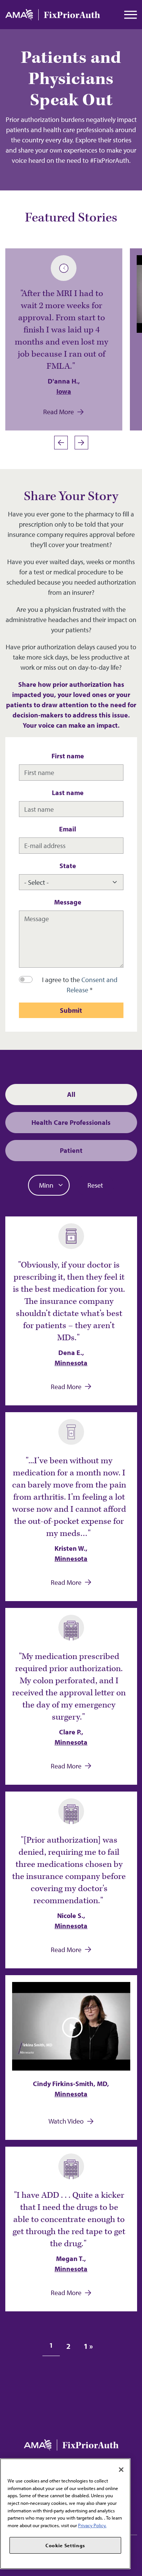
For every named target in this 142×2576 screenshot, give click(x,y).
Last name (68, 793)
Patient (71, 1150)
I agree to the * (80, 985)
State (68, 866)
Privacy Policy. (92, 2525)
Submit (71, 1010)
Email (68, 829)
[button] (83, 443)
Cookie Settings (65, 2545)
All (71, 1094)
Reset (95, 1185)
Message (68, 902)
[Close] (121, 2470)
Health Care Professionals (71, 1122)
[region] (65, 2514)
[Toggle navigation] (131, 15)
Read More (59, 412)
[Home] (53, 15)
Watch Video (66, 2121)
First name (68, 756)
